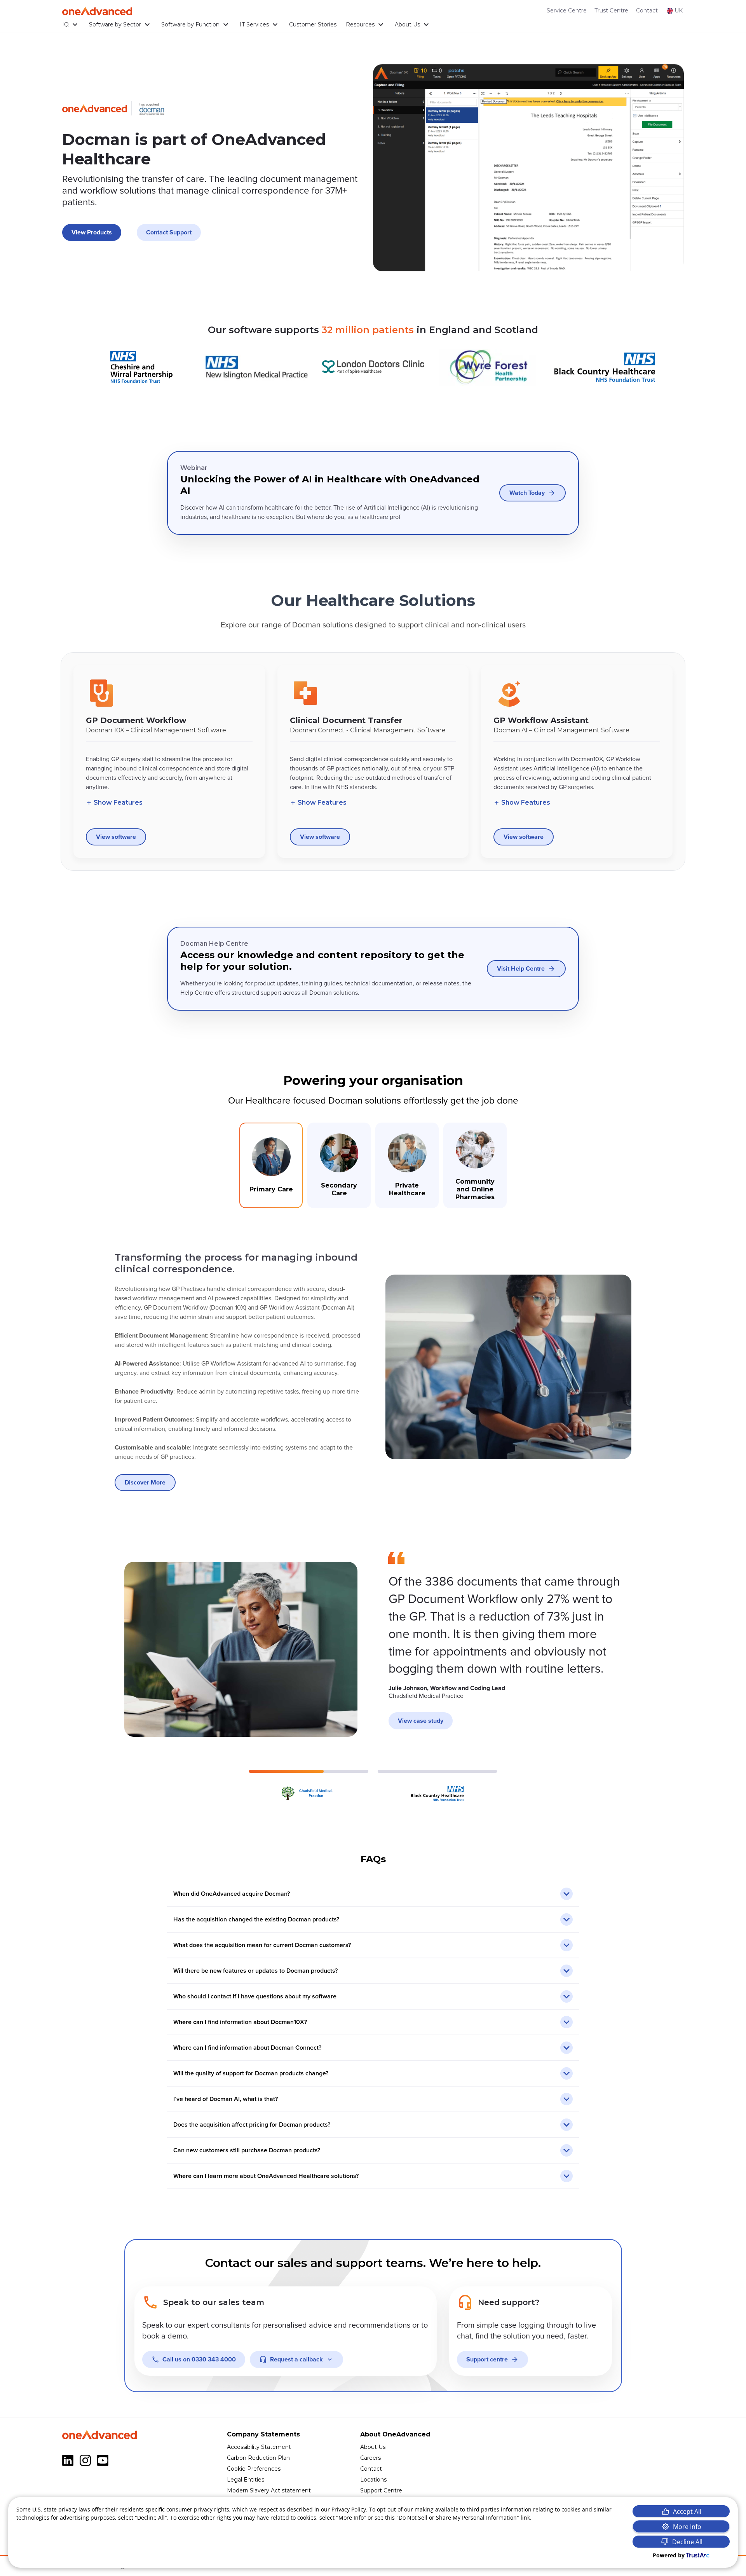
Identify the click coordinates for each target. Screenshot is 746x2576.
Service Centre (567, 10)
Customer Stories (313, 24)
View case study (421, 1721)
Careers (370, 2458)
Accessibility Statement (259, 2447)
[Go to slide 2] (437, 1786)
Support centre (487, 2359)
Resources (360, 24)
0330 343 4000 (199, 2359)
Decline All (687, 2542)
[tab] (271, 1165)
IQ (65, 24)
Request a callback (296, 2359)
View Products (92, 232)
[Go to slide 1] (309, 1786)
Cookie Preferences (254, 2469)
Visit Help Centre (521, 969)
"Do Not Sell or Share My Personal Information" (458, 2517)
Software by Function (190, 24)
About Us (407, 24)
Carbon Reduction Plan (258, 2458)
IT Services (254, 24)
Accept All (687, 2511)
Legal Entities (246, 2480)
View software (116, 837)
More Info (687, 2527)
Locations (373, 2480)
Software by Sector (115, 24)
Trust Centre (611, 10)
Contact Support (169, 232)
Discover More (145, 1483)
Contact (647, 10)
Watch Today (527, 493)
